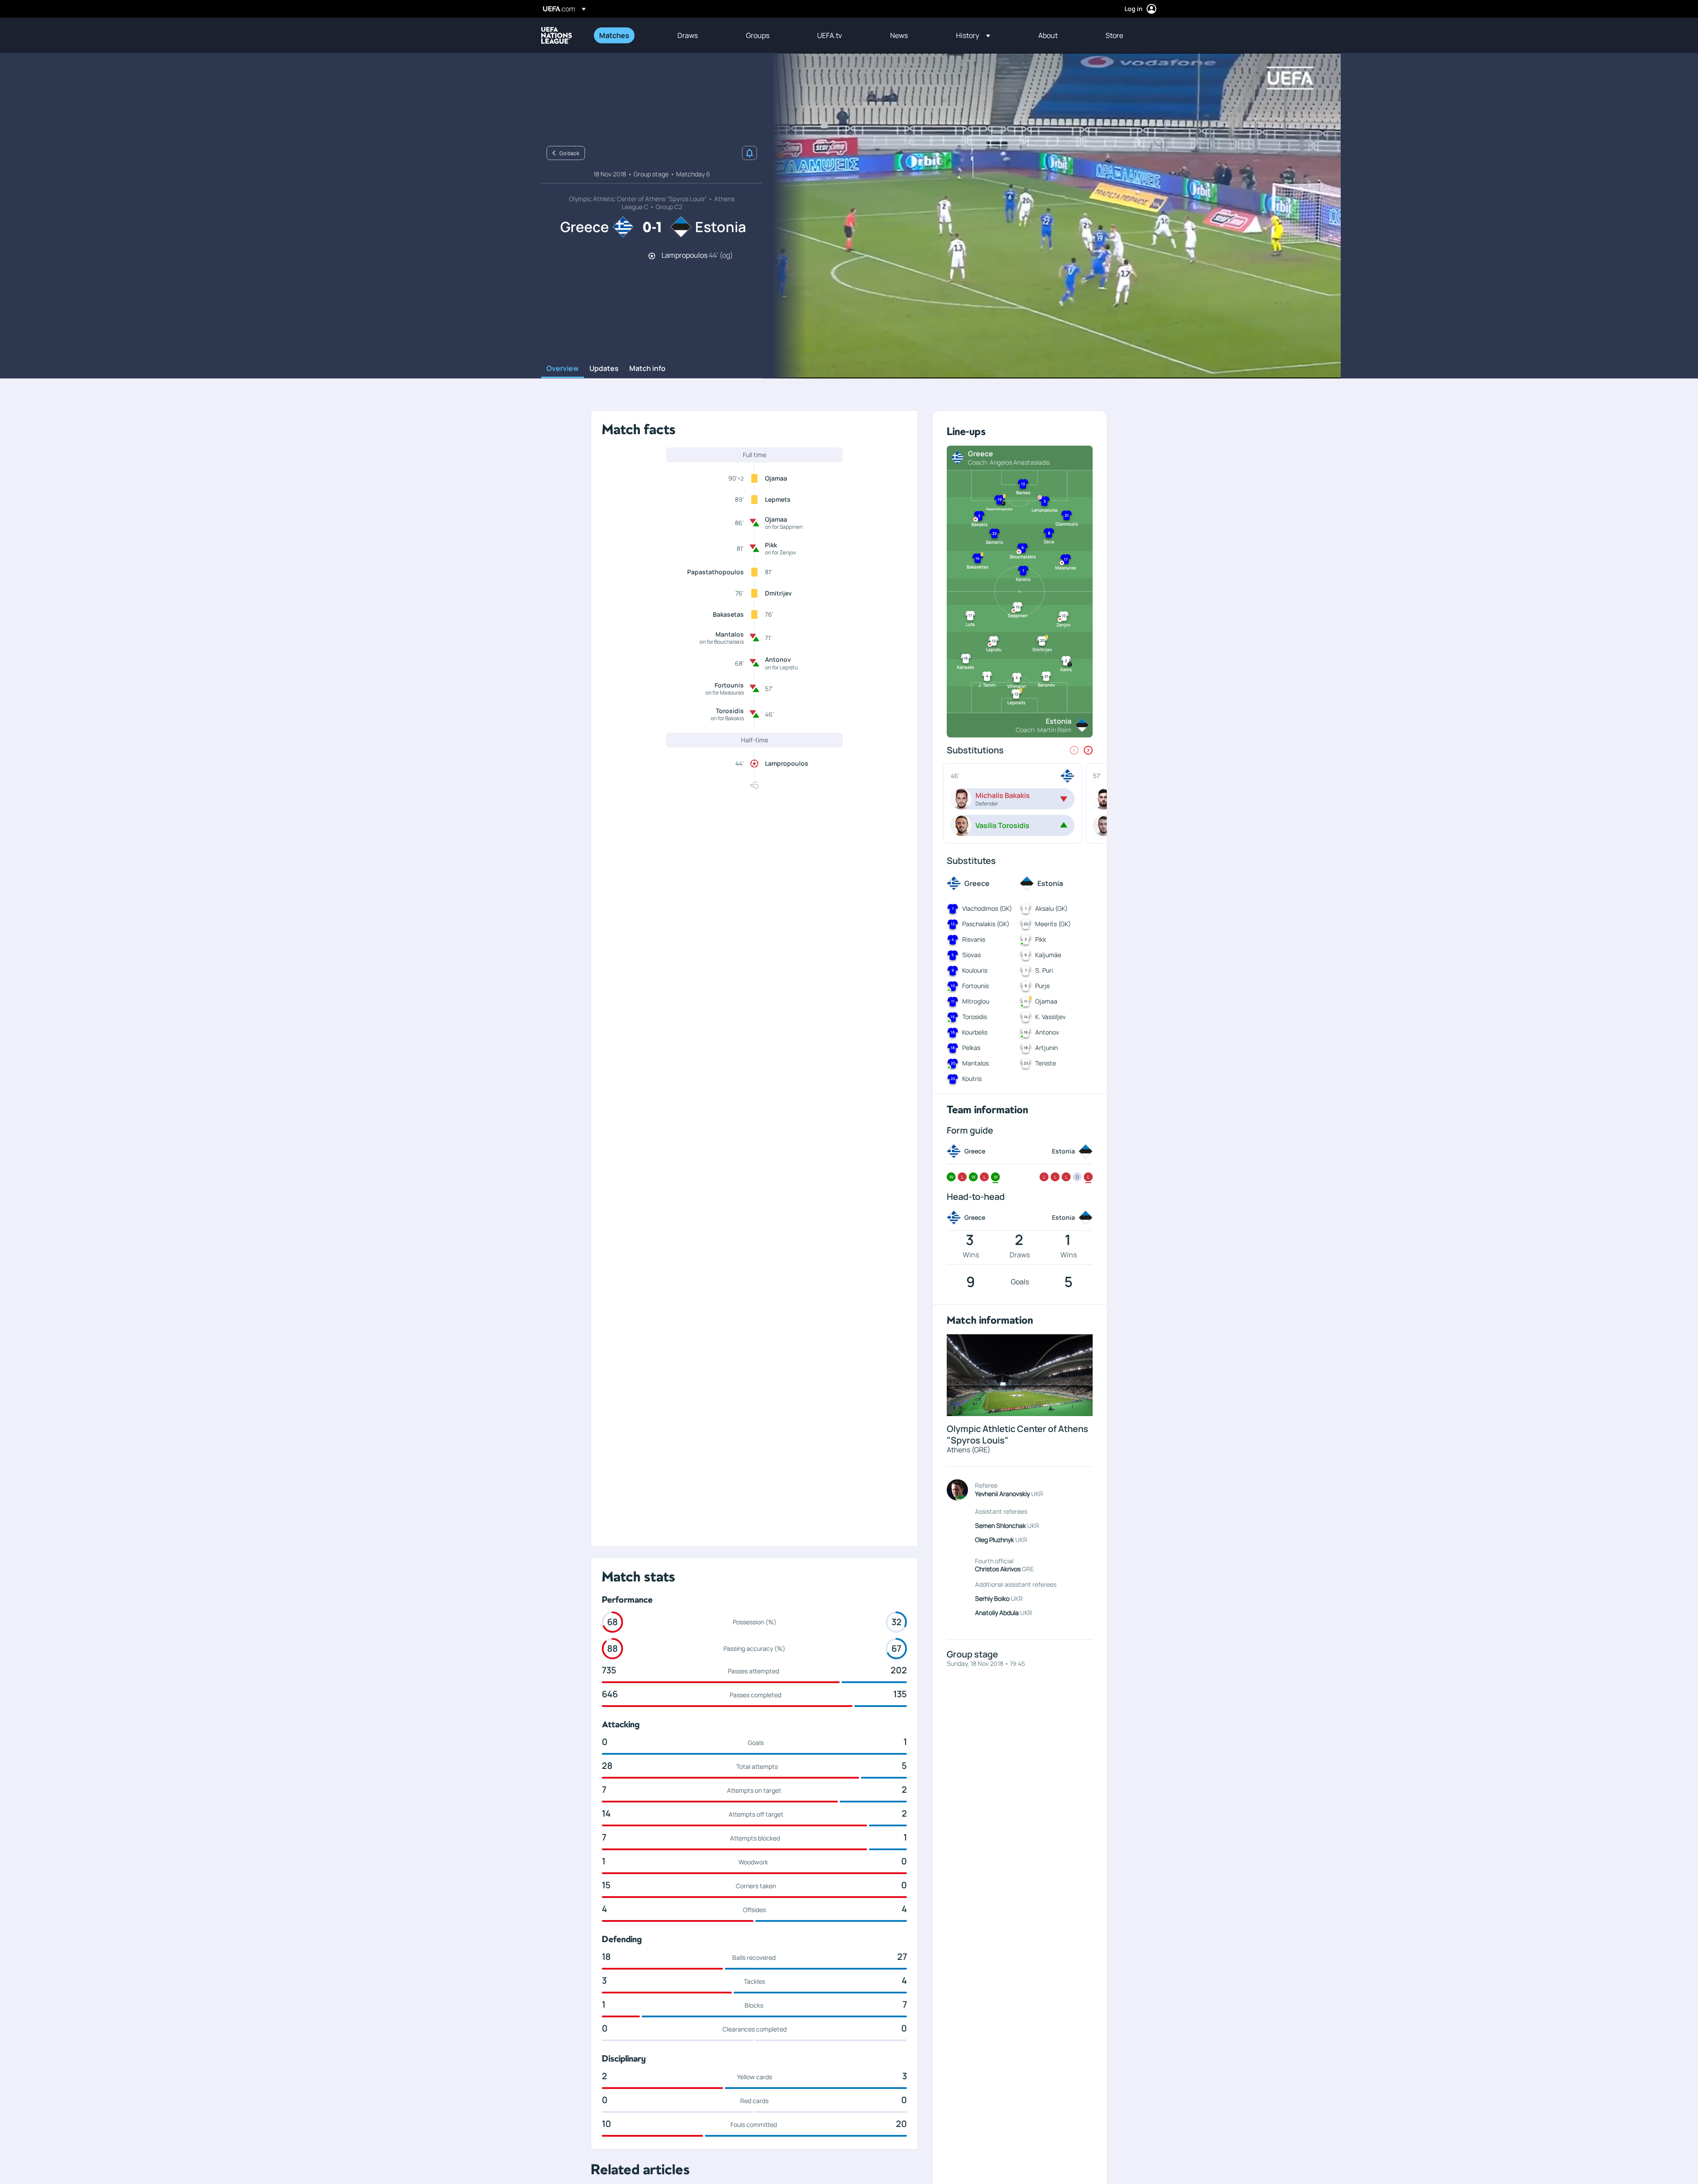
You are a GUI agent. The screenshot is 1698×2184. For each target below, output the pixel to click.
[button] (973, 35)
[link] (614, 35)
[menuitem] (627, 35)
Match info (647, 369)
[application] (1052, 216)
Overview (563, 369)
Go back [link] (569, 153)
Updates (604, 369)
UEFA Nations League (557, 35)
